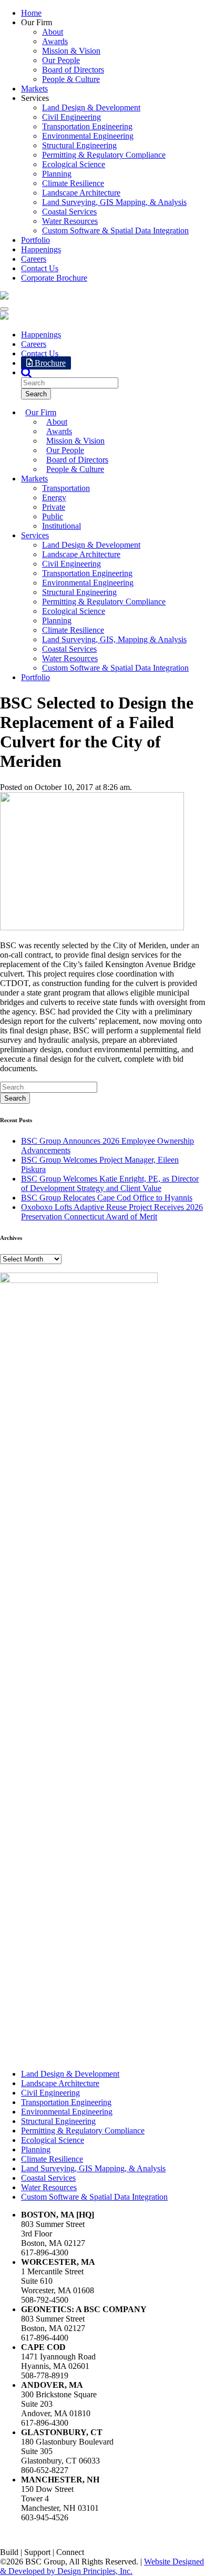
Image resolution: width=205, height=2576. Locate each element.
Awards (55, 41)
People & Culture (71, 79)
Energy (54, 497)
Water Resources (70, 221)
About (53, 32)
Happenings (41, 249)
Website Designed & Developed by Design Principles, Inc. (102, 2566)
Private (54, 507)
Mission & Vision (71, 51)
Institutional (61, 526)
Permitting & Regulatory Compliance (104, 155)
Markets (34, 89)
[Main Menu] (4, 309)
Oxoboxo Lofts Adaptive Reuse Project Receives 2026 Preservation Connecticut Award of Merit (112, 1212)
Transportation (66, 488)
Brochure (49, 363)
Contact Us (40, 268)
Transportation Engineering (87, 126)
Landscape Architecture (81, 193)
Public (53, 516)
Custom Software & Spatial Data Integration (115, 230)
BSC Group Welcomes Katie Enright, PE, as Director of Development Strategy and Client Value (110, 1183)
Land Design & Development (91, 107)
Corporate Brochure (54, 278)
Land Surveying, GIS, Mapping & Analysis (114, 639)
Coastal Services (69, 212)
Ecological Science (74, 164)
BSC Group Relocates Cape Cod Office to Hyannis (107, 1198)
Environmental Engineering (88, 136)
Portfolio (35, 240)
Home (31, 13)
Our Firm (41, 412)
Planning (57, 174)
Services (35, 535)
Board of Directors (73, 70)
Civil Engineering (71, 117)
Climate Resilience (73, 183)
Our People (61, 60)
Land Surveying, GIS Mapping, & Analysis (114, 202)
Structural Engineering (79, 145)
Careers (34, 259)
